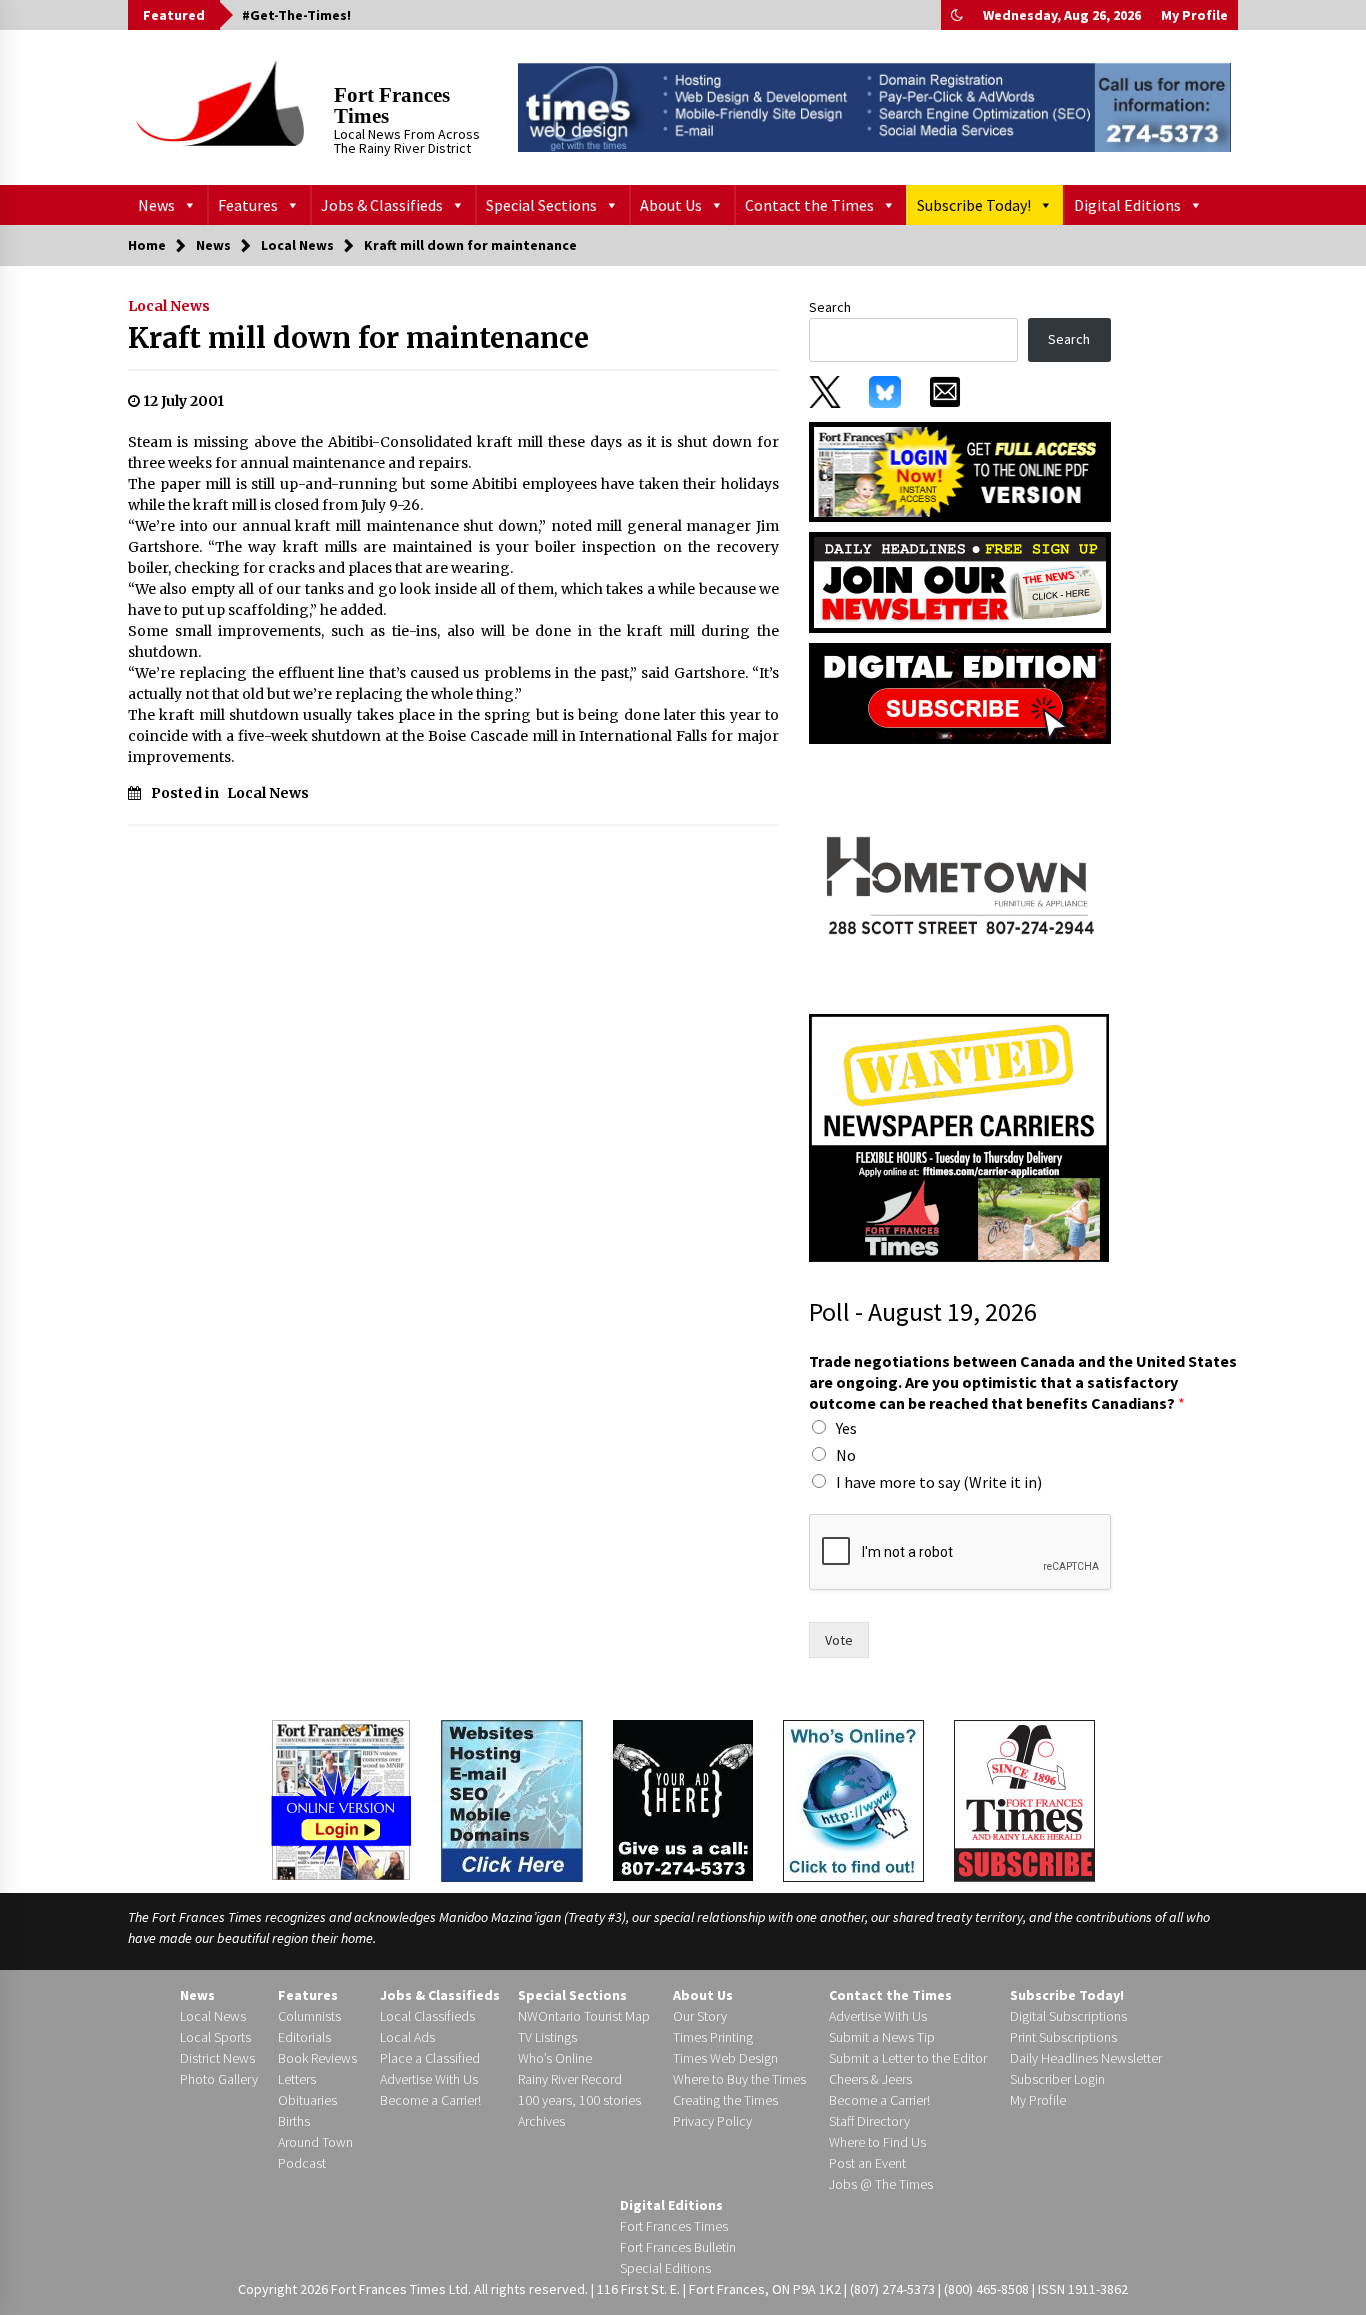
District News (217, 2058)
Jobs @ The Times (881, 2184)
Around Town (315, 2142)
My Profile (1194, 15)
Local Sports (215, 2037)
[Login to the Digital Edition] (341, 1798)
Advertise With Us (429, 2079)
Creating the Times (725, 2100)
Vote (839, 1640)
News (156, 205)
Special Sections (541, 205)
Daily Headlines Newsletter (1086, 2058)
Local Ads (407, 2037)
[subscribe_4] (960, 581)
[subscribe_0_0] (960, 470)
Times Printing (713, 2037)
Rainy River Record (570, 2079)
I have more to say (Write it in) (939, 1482)
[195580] (959, 878)
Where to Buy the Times (739, 2079)
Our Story (700, 2016)
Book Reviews (317, 2058)
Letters (297, 2079)
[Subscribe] (1024, 1801)
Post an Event (867, 2163)
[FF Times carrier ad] (959, 1137)
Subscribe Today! (974, 205)
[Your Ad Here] (683, 1800)
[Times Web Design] (512, 1799)
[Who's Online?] (853, 1799)
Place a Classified (430, 2058)
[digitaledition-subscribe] (960, 692)
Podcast (302, 2163)
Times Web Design (725, 2058)
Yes (846, 1428)
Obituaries (307, 2100)
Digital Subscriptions (1068, 2016)
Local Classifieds (427, 2016)
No (846, 1455)
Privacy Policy (712, 2121)
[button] (957, 15)
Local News (169, 306)
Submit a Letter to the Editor (908, 2058)
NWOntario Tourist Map (584, 2016)
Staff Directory (869, 2121)
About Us (671, 205)
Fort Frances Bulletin (678, 2247)
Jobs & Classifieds (382, 205)
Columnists (309, 2016)
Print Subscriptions (1063, 2037)
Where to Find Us (877, 2142)
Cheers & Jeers (870, 2079)
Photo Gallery (219, 2079)
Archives (541, 2121)
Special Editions (665, 2268)
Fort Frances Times (392, 105)
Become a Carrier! (430, 2100)
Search (830, 307)
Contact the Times (809, 205)
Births (294, 2121)
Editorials (304, 2037)
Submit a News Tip (882, 2037)
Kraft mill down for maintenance (358, 338)
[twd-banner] (874, 107)
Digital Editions (1127, 205)
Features (248, 205)
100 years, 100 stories (579, 2100)
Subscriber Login (1057, 2079)
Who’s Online (555, 2058)
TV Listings (547, 2037)
